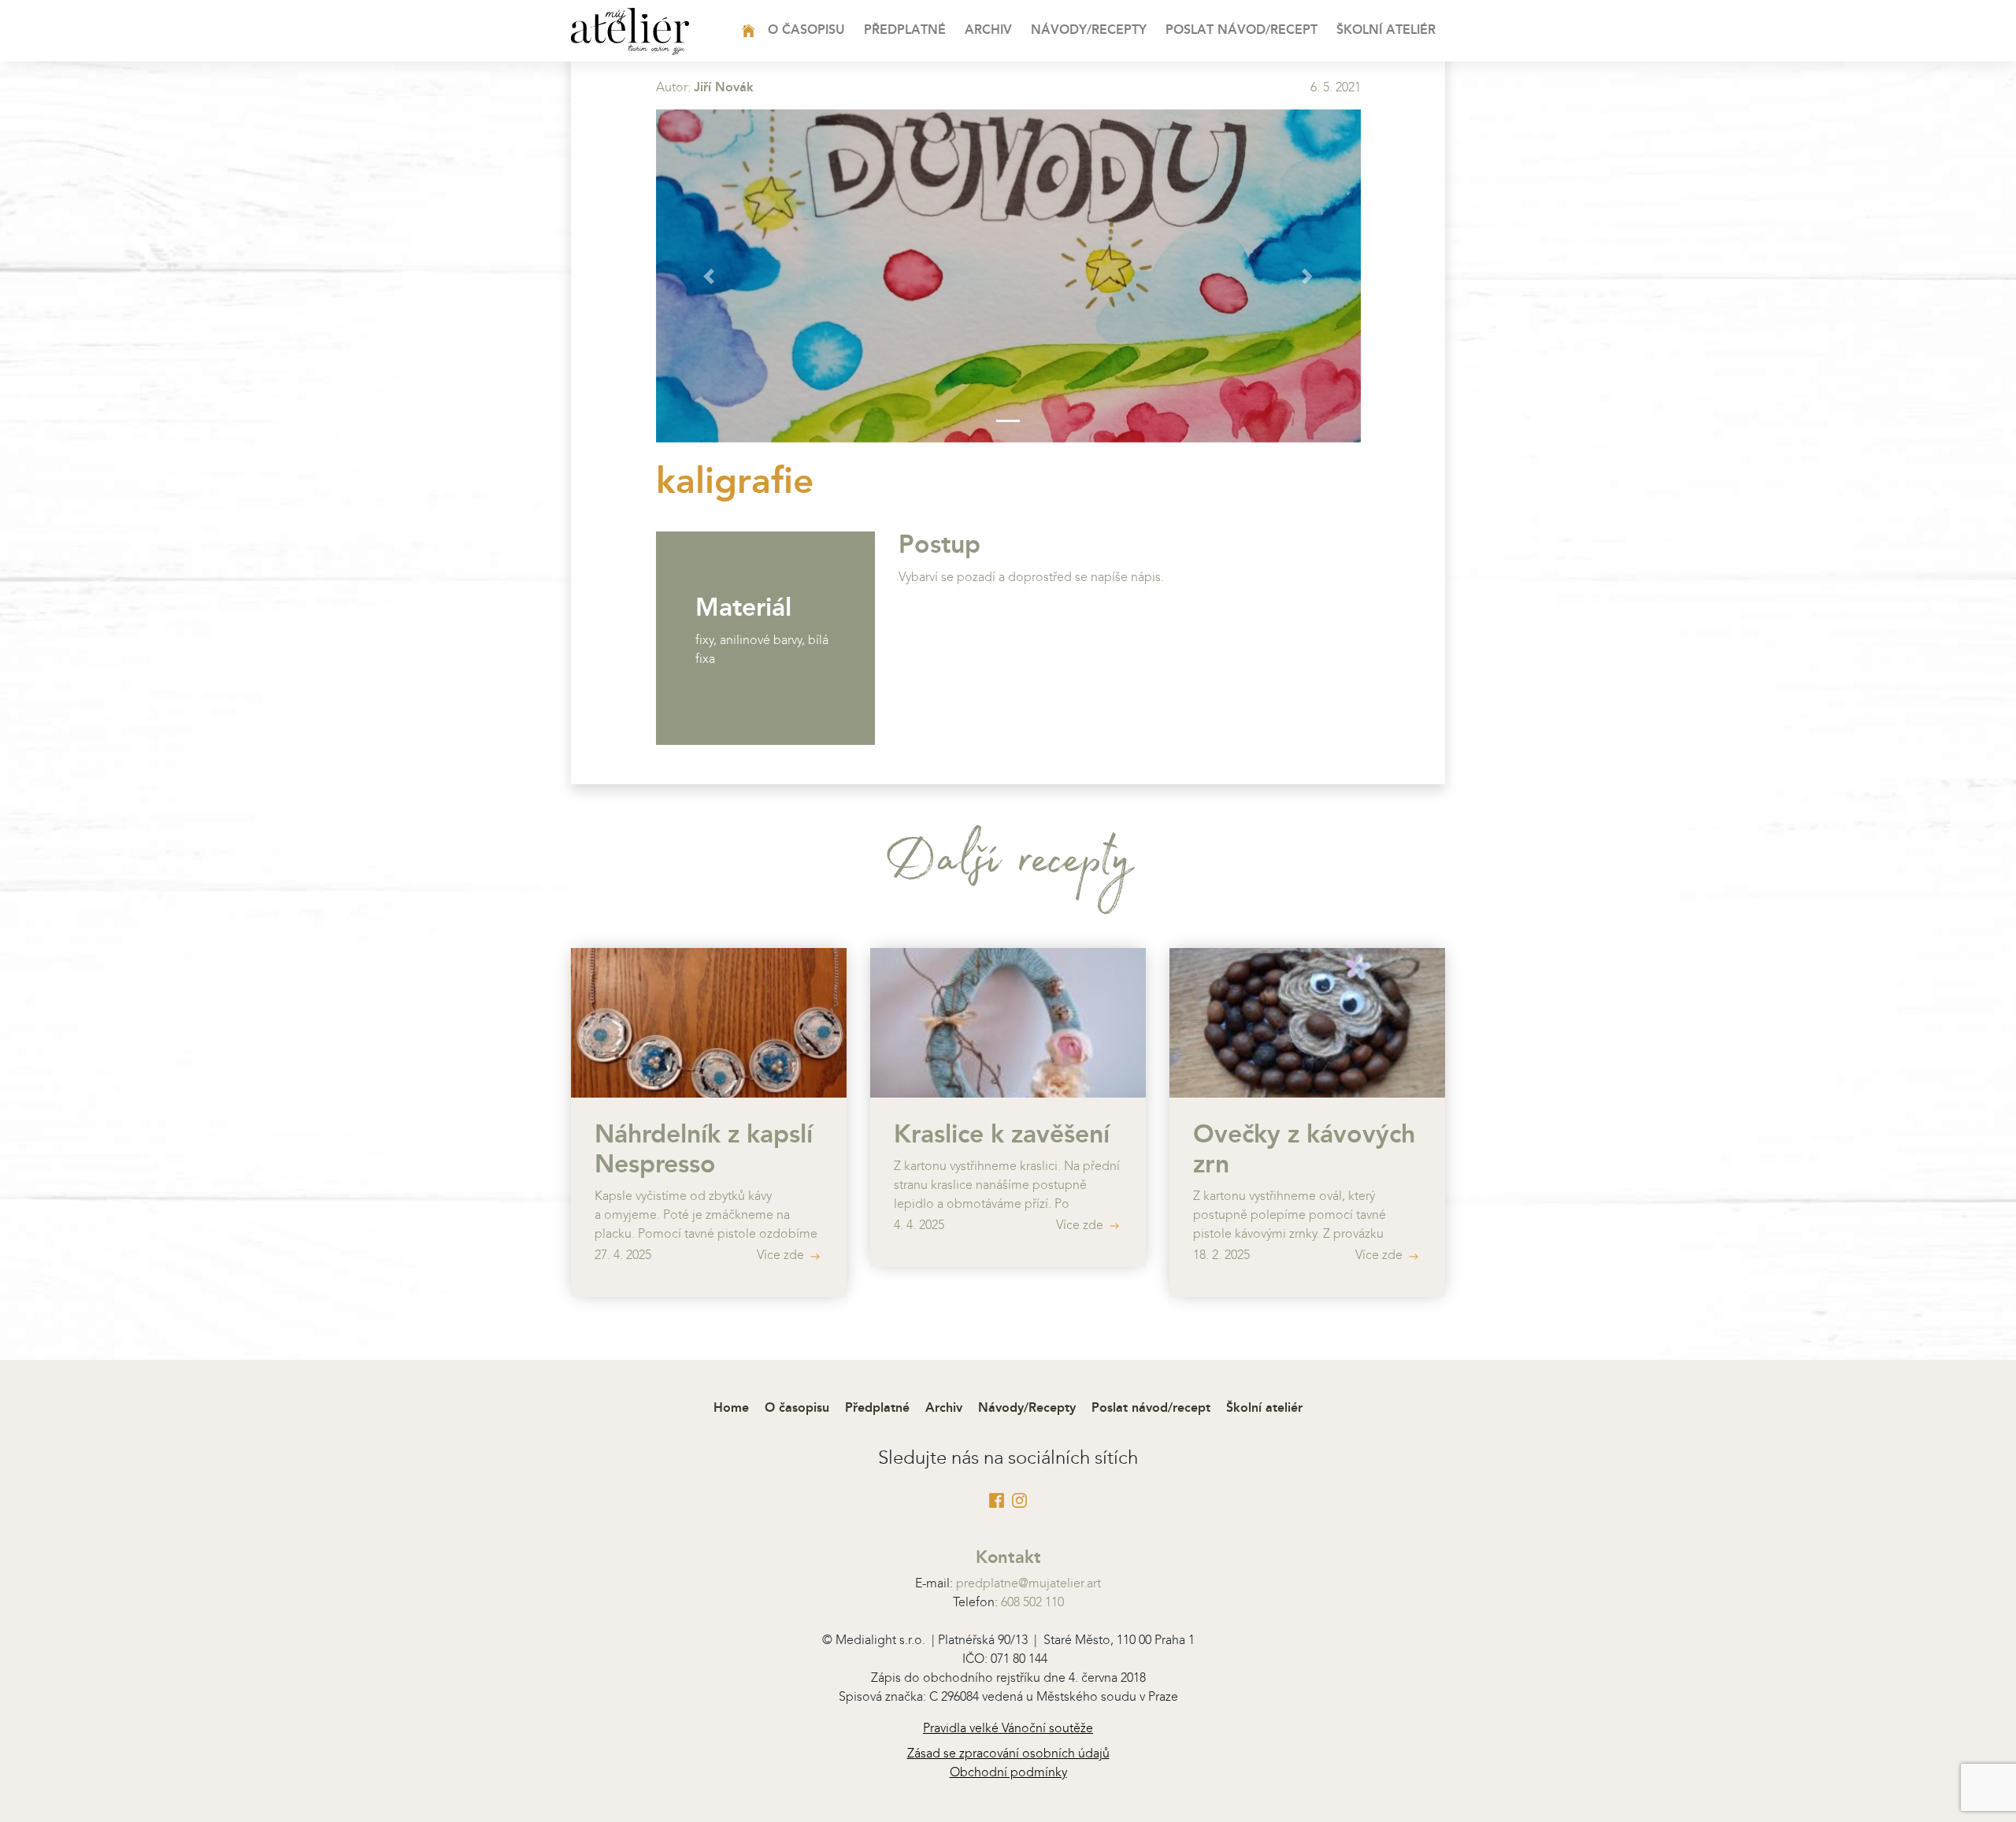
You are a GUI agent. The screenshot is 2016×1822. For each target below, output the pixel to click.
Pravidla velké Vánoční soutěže (1008, 1729)
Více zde (782, 1256)
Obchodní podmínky (1008, 1773)
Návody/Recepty (1089, 31)
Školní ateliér (1386, 31)
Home (773, 31)
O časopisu (806, 31)
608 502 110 (1032, 1603)
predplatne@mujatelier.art (1028, 1584)
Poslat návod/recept (1241, 31)
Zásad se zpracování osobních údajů (1008, 1754)
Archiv (988, 31)
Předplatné (905, 31)
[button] (709, 276)
